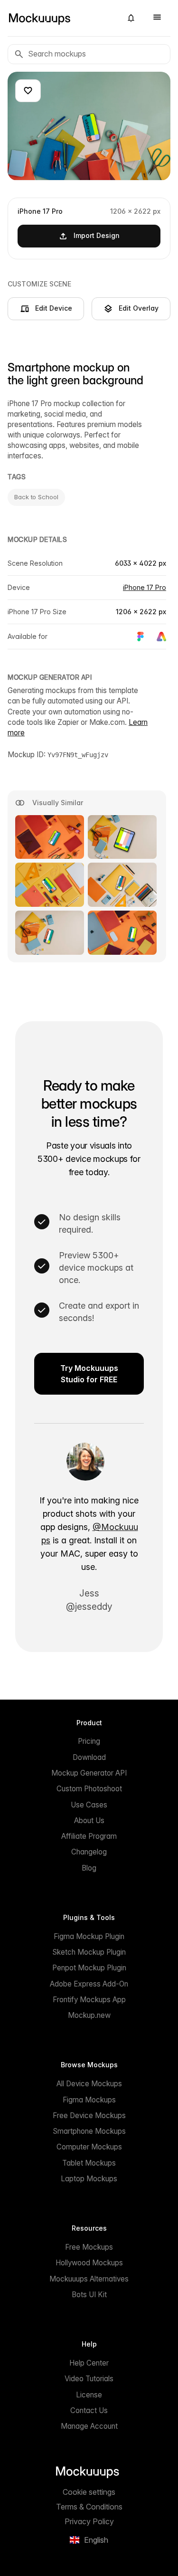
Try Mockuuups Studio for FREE (89, 1374)
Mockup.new (89, 2015)
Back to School (36, 497)
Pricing (89, 1741)
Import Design (97, 235)
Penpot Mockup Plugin (89, 1968)
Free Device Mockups (89, 2115)
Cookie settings (89, 2492)
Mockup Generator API (89, 1773)
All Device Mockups (89, 2084)
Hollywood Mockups (89, 2263)
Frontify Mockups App (89, 2000)
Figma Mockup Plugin (89, 1936)
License (89, 2395)
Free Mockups (89, 2247)
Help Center (89, 2363)
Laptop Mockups (89, 2179)
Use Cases (89, 1805)
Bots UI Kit (89, 2295)
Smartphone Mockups (89, 2131)
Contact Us (89, 2410)
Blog (89, 1868)
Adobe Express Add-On (89, 1984)
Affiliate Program (89, 1836)
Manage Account (89, 2426)
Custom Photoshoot (89, 1789)
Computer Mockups (89, 2147)
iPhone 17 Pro (145, 587)
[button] (131, 18)
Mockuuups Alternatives (89, 2279)
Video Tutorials (89, 2379)
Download (89, 1757)
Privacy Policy (89, 2521)
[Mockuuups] (61, 18)
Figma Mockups (89, 2100)
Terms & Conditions (89, 2507)
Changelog (89, 1852)
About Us (89, 1820)
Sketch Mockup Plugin (89, 1952)
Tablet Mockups (89, 2163)
